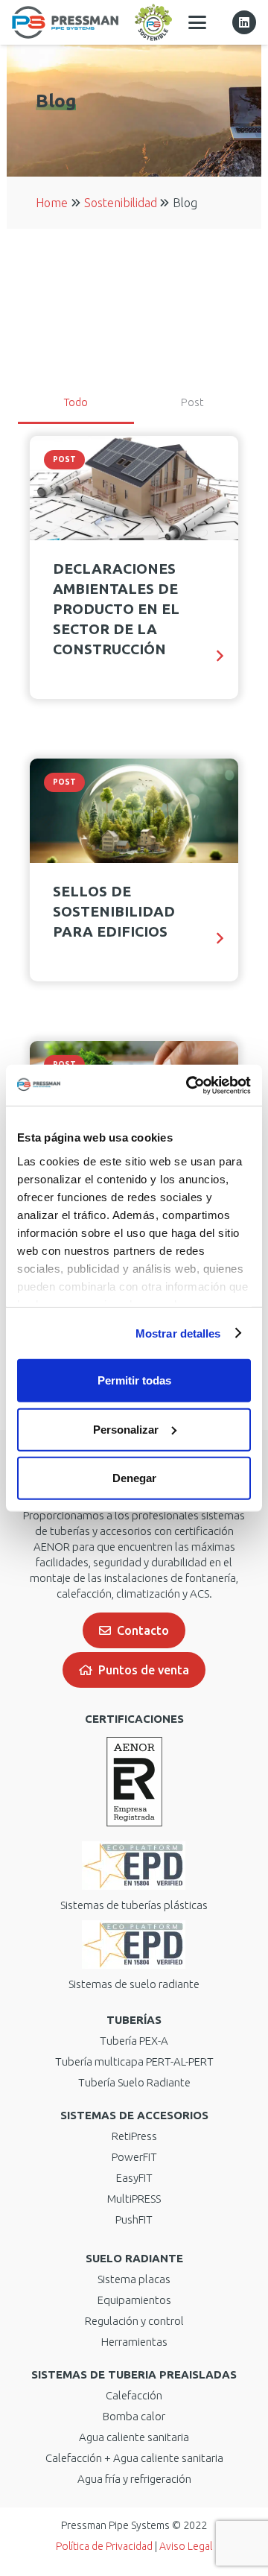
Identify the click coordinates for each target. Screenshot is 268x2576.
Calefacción (134, 2395)
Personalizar (126, 1429)
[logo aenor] (134, 1782)
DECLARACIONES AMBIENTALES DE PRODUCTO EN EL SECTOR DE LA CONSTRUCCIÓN (116, 609)
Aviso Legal (186, 2546)
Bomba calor (134, 2416)
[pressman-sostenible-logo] (153, 22)
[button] (197, 22)
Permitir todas (134, 1380)
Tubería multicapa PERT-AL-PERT (134, 2061)
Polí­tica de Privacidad (104, 2546)
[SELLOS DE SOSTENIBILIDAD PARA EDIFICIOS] (134, 811)
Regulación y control (134, 2321)
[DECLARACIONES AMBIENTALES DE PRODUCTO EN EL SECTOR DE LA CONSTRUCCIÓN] (134, 488)
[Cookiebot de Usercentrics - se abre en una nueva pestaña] (189, 1085)
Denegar (134, 1478)
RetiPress (134, 2136)
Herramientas (134, 2342)
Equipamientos (134, 2300)
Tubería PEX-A (134, 2041)
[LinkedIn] (244, 22)
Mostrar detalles (178, 1333)
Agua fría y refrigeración (134, 2479)
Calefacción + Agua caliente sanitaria (134, 2458)
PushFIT (134, 2219)
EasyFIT (134, 2178)
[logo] (65, 22)
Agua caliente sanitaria (134, 2437)
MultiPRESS (134, 2199)
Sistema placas (134, 2279)
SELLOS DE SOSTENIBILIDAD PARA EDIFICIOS (114, 911)
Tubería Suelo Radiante (134, 2082)
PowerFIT (134, 2157)
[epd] (134, 1865)
